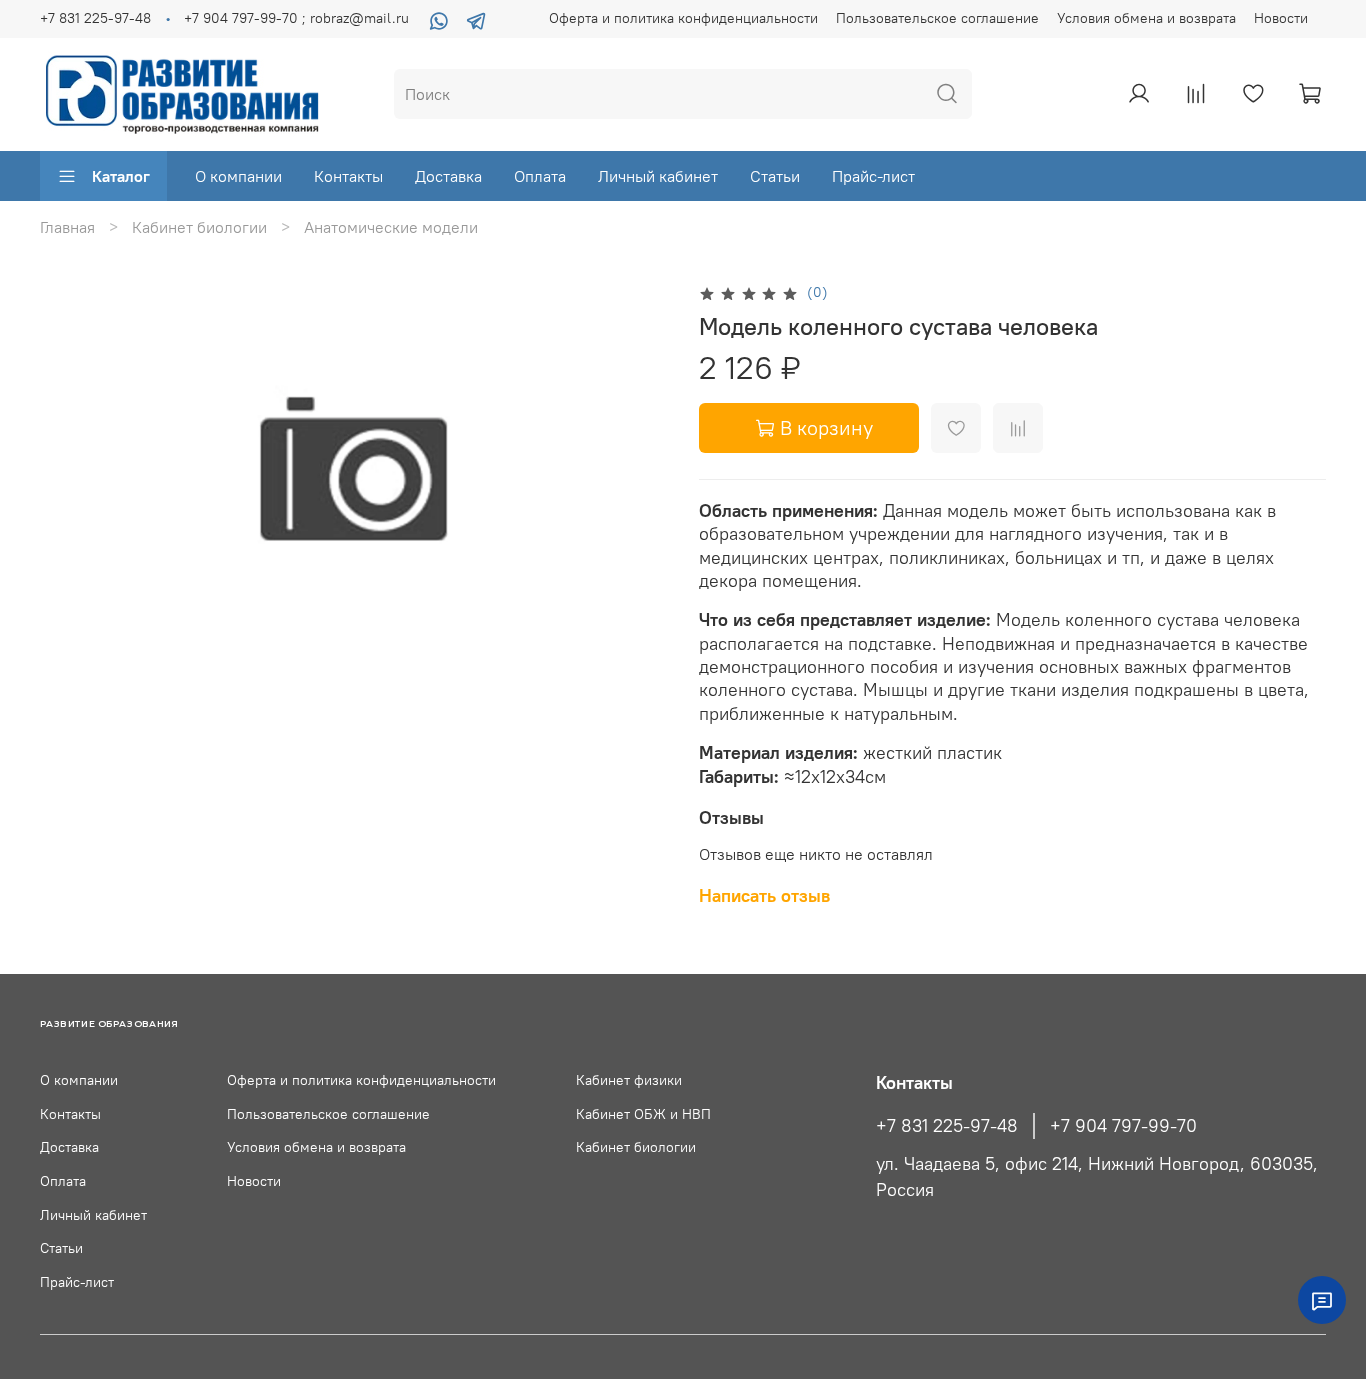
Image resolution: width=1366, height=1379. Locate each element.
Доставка (448, 176)
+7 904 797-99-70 (1123, 1126)
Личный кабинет (658, 176)
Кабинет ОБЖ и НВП (643, 1114)
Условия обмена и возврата (1146, 18)
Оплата (540, 176)
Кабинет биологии (199, 227)
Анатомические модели (391, 227)
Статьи (775, 176)
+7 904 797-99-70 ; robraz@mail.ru (296, 18)
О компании (238, 176)
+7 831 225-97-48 (95, 18)
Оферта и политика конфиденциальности (683, 18)
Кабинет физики (629, 1080)
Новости (1281, 18)
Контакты (348, 176)
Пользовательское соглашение (937, 18)
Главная (67, 227)
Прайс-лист (873, 176)
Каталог (121, 176)
